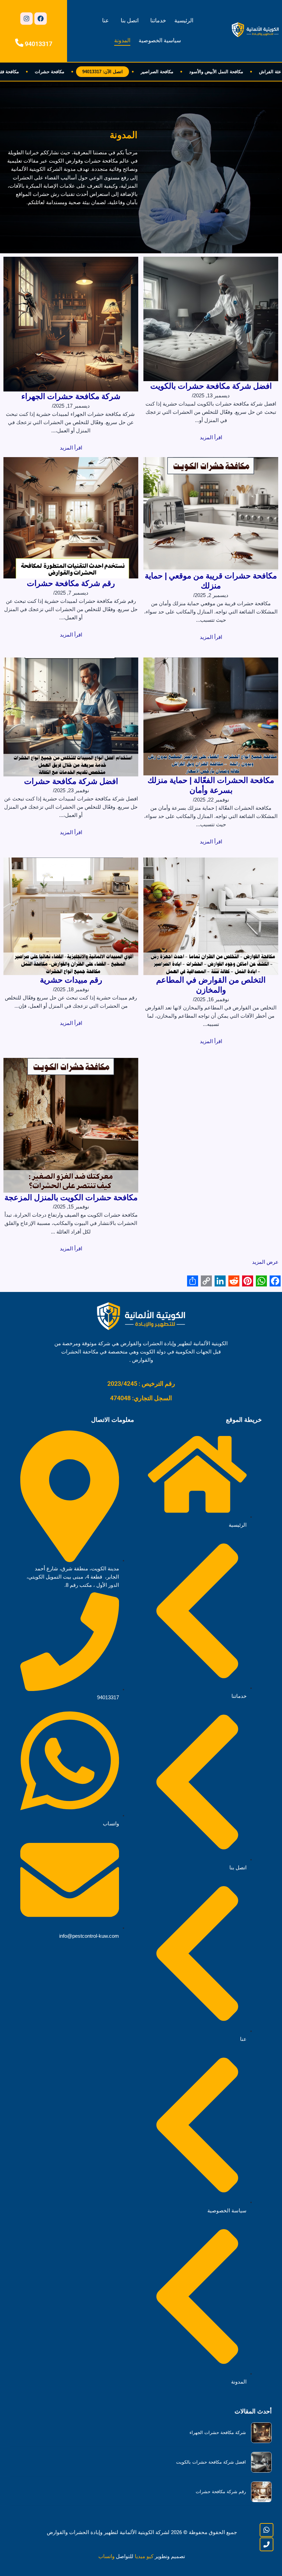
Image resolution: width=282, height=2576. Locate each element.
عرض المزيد (265, 1262)
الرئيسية (184, 20)
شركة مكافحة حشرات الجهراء (71, 396)
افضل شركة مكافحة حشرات (71, 781)
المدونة (122, 40)
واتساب (106, 2556)
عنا (106, 20)
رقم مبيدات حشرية (71, 980)
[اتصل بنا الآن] (267, 2544)
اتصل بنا (130, 20)
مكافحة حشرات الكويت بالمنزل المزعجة (71, 1197)
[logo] (255, 30)
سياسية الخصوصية (160, 40)
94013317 (39, 44)
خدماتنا (158, 20)
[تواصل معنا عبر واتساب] (267, 2530)
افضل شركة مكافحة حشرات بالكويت (211, 386)
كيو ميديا (144, 2556)
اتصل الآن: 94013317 (127, 72)
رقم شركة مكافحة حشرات (71, 583)
